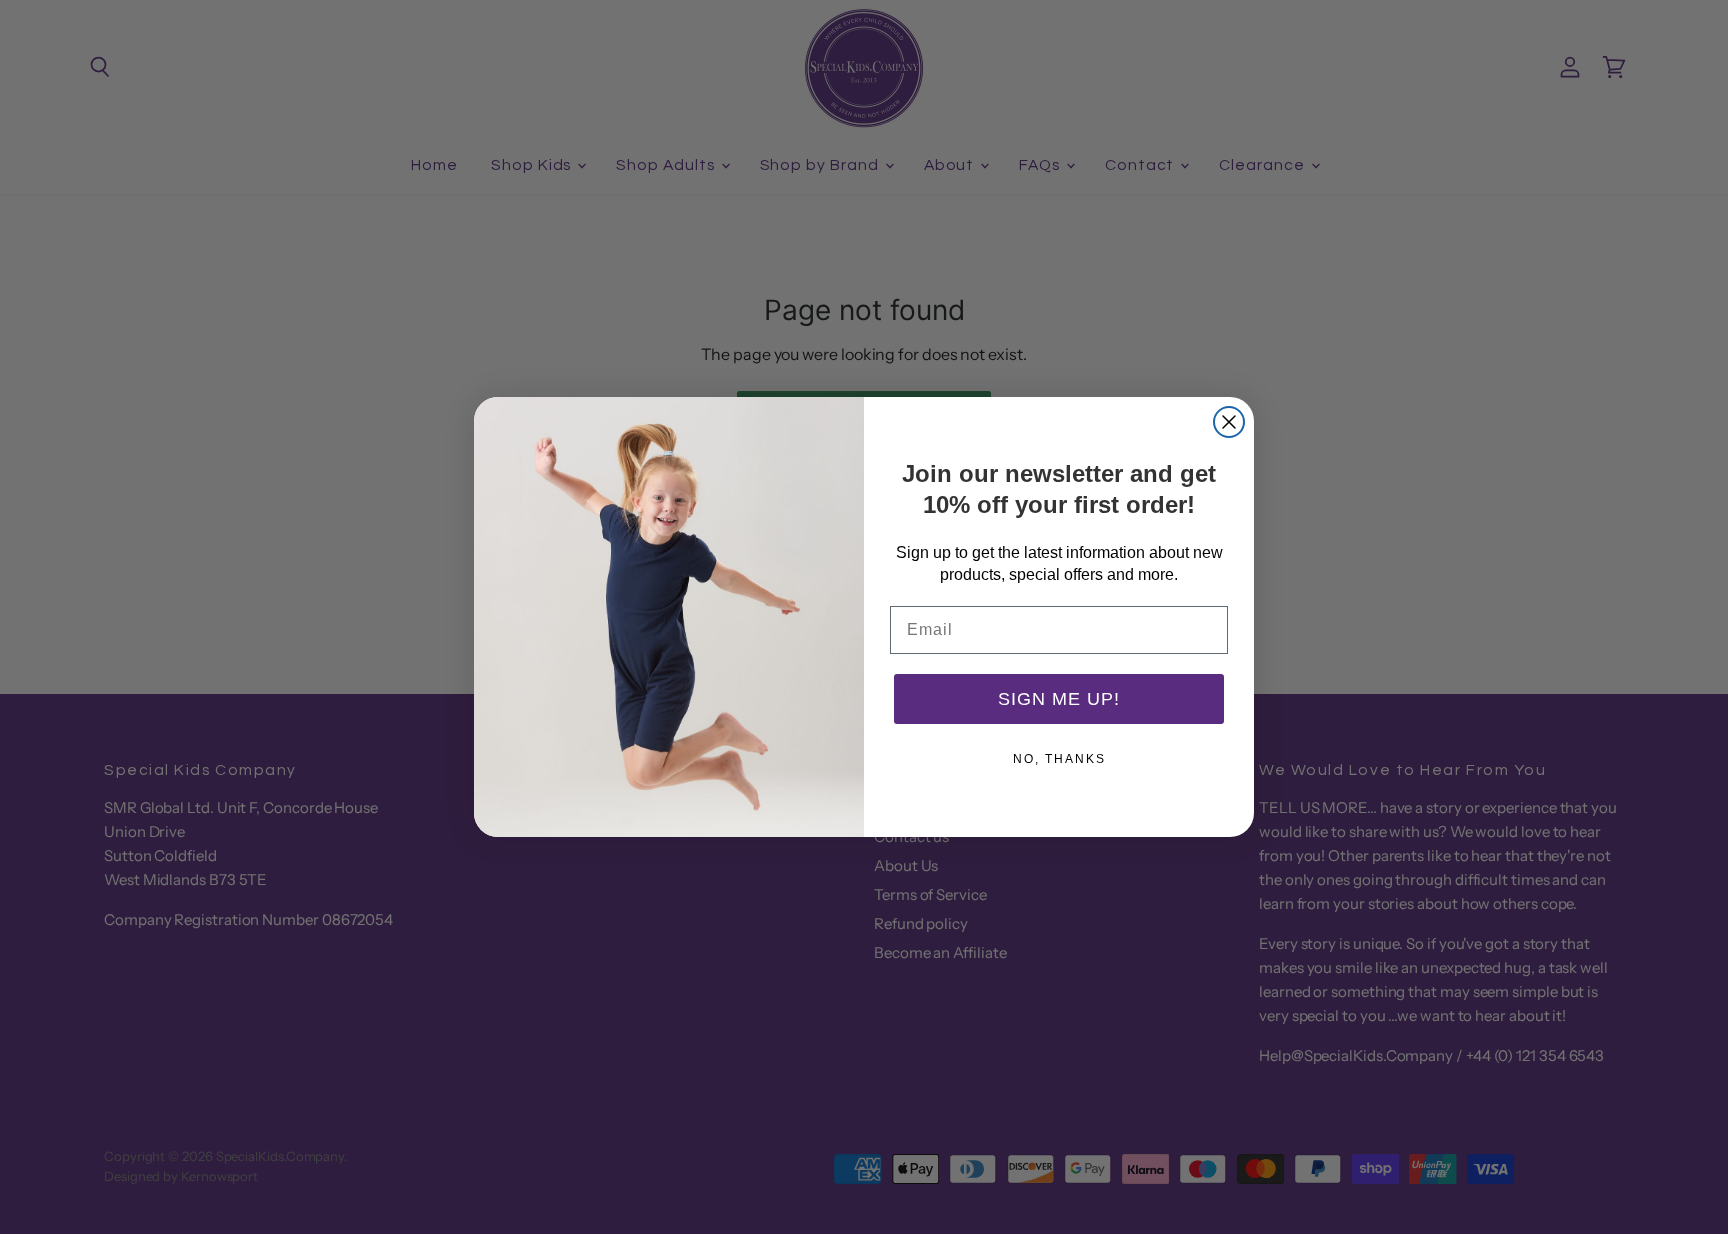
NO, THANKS (1059, 759)
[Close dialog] (1229, 422)
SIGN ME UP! (1059, 699)
